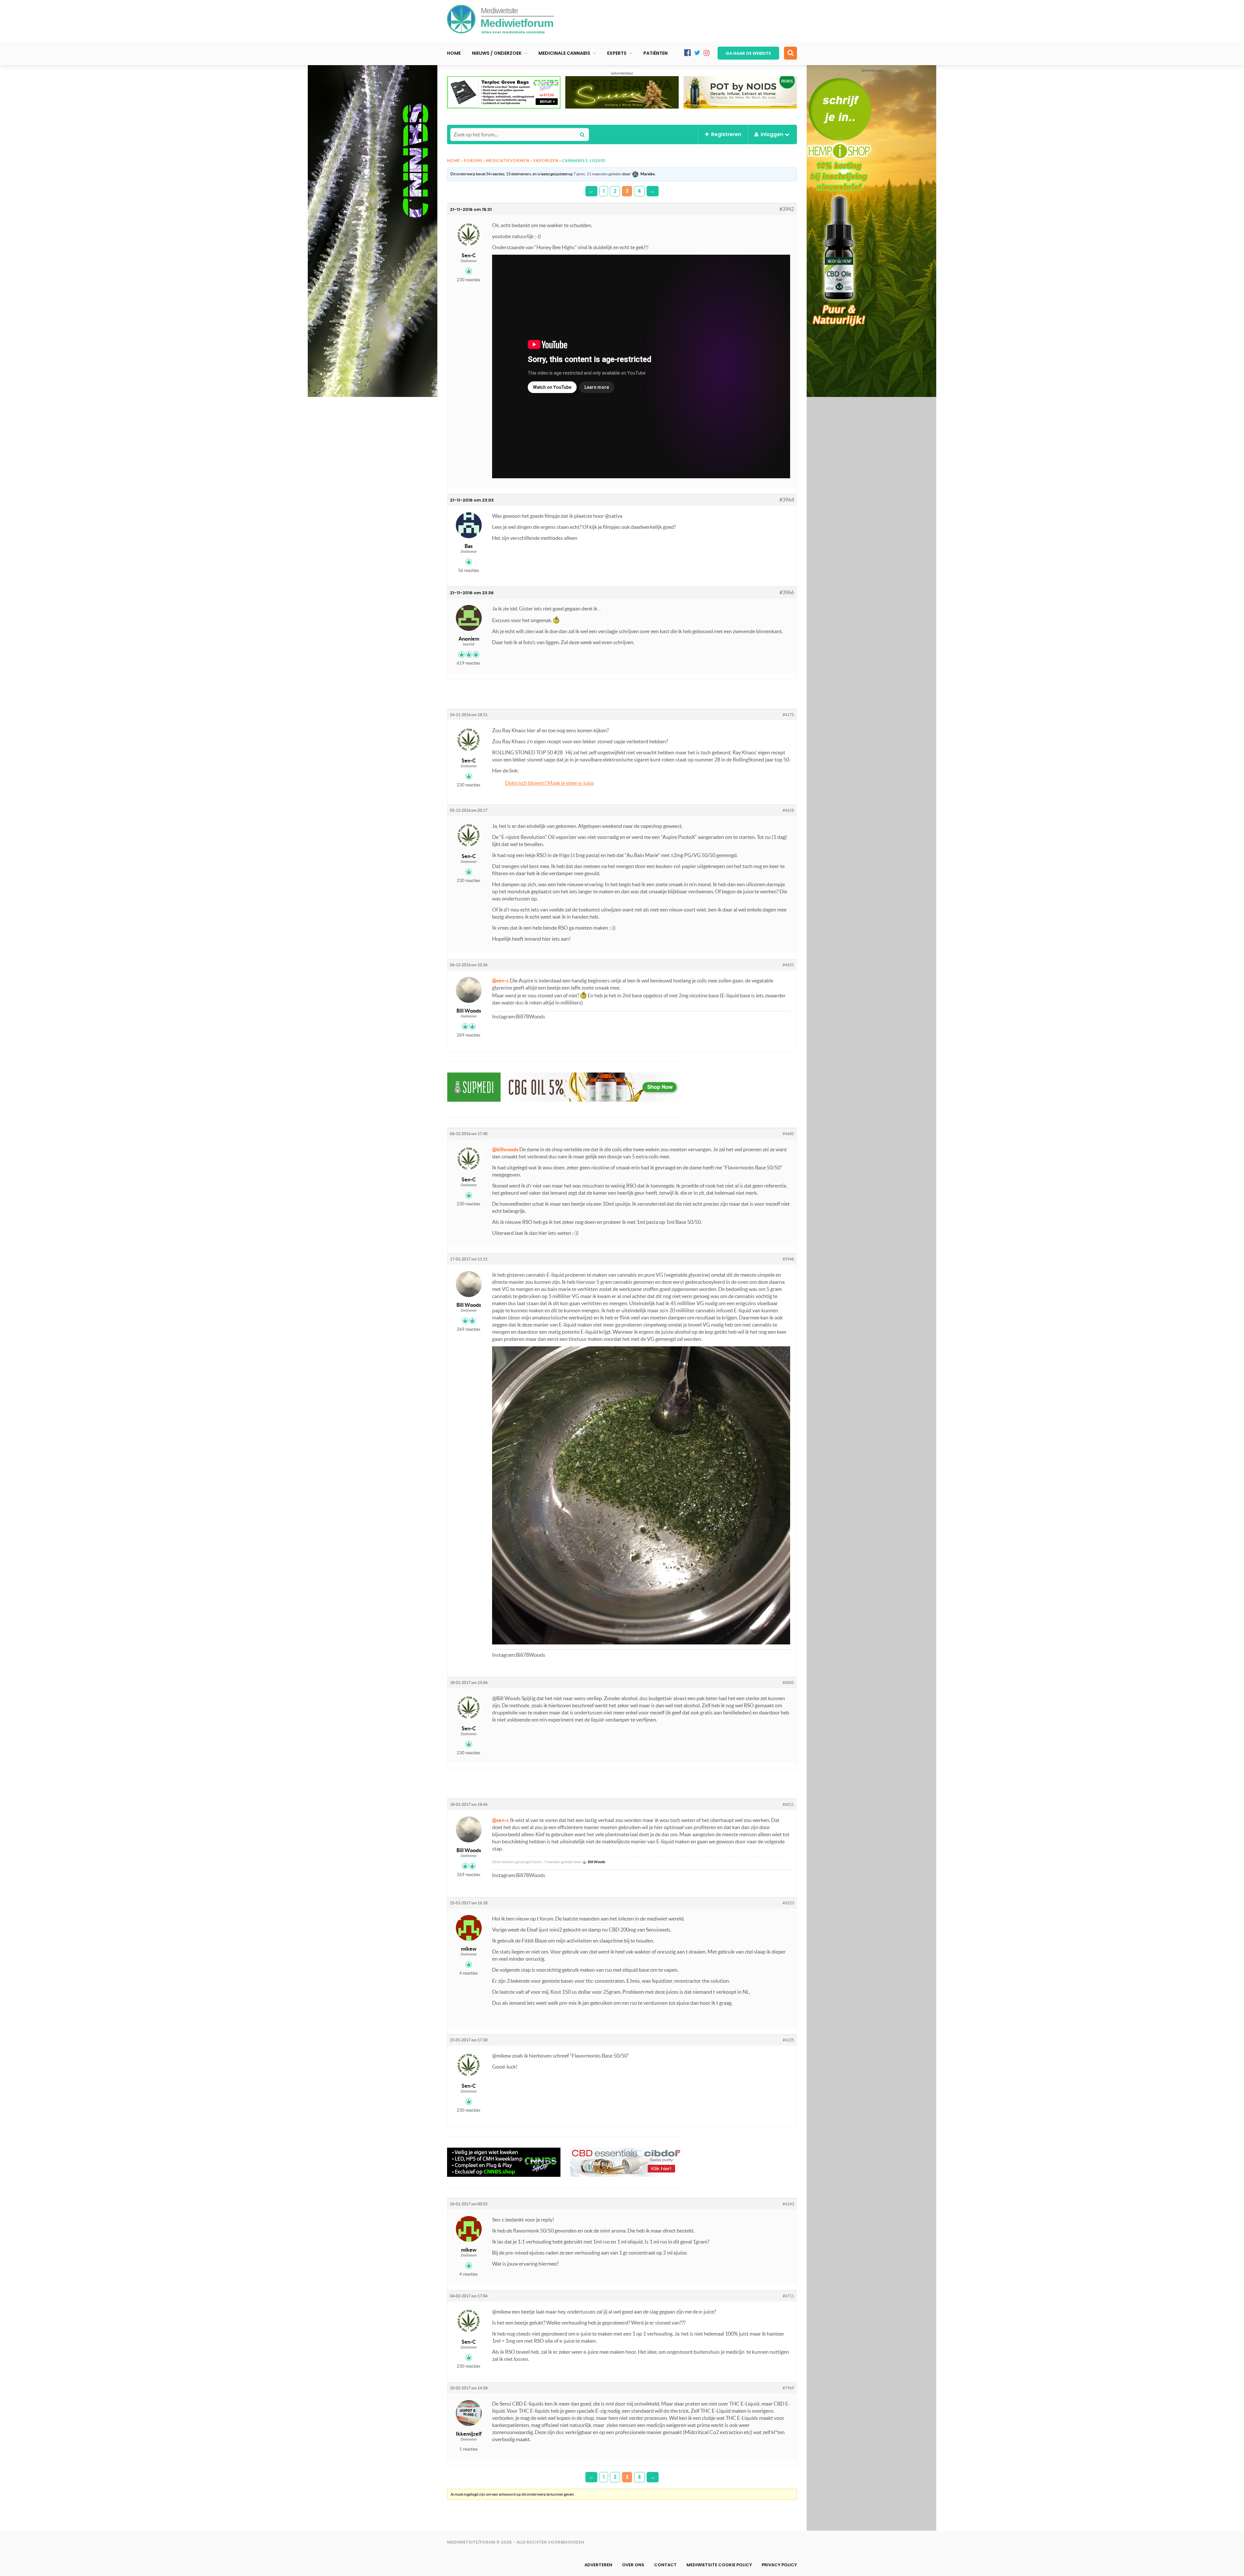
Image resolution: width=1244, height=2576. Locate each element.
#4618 (788, 810)
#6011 (788, 1804)
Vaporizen (546, 161)
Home (454, 53)
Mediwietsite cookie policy (719, 2565)
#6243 (788, 2204)
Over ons (633, 2565)
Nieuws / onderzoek (497, 53)
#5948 (788, 1259)
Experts (617, 53)
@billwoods (505, 1149)
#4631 (788, 965)
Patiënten (656, 53)
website (748, 53)
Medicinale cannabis (564, 53)
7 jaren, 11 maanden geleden (598, 174)
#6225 (788, 2040)
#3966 (787, 592)
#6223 (788, 1903)
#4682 (788, 1134)
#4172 (788, 715)
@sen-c (501, 981)
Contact (665, 2565)
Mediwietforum (517, 23)
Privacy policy (779, 2565)
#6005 (788, 1683)
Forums (473, 161)
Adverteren (598, 2565)
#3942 (787, 209)
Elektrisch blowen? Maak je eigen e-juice (549, 783)
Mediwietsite (499, 11)
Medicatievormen (508, 161)
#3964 (787, 500)
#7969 (788, 2388)
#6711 (788, 2296)
